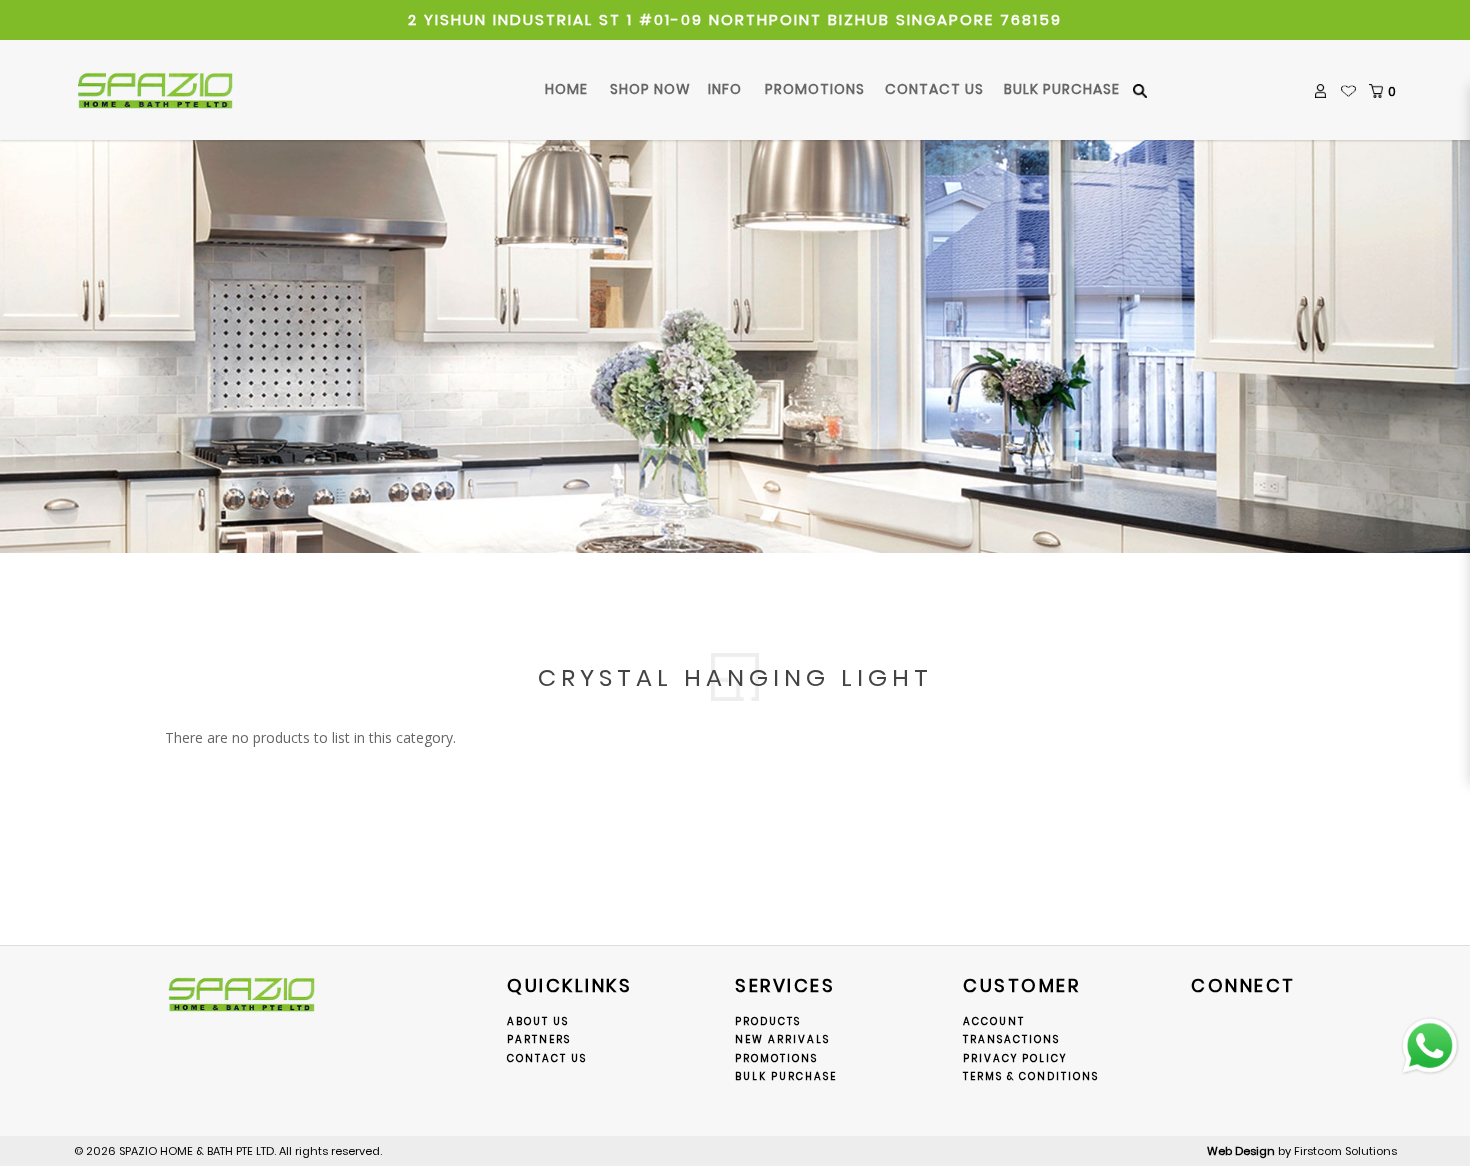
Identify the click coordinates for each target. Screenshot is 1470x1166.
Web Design (1241, 1151)
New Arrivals (782, 1039)
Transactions (1011, 1039)
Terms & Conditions (1031, 1076)
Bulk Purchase (786, 1076)
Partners (539, 1039)
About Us (538, 1021)
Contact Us (547, 1058)
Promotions (776, 1058)
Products (768, 1021)
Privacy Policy (1015, 1058)
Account (994, 1021)
